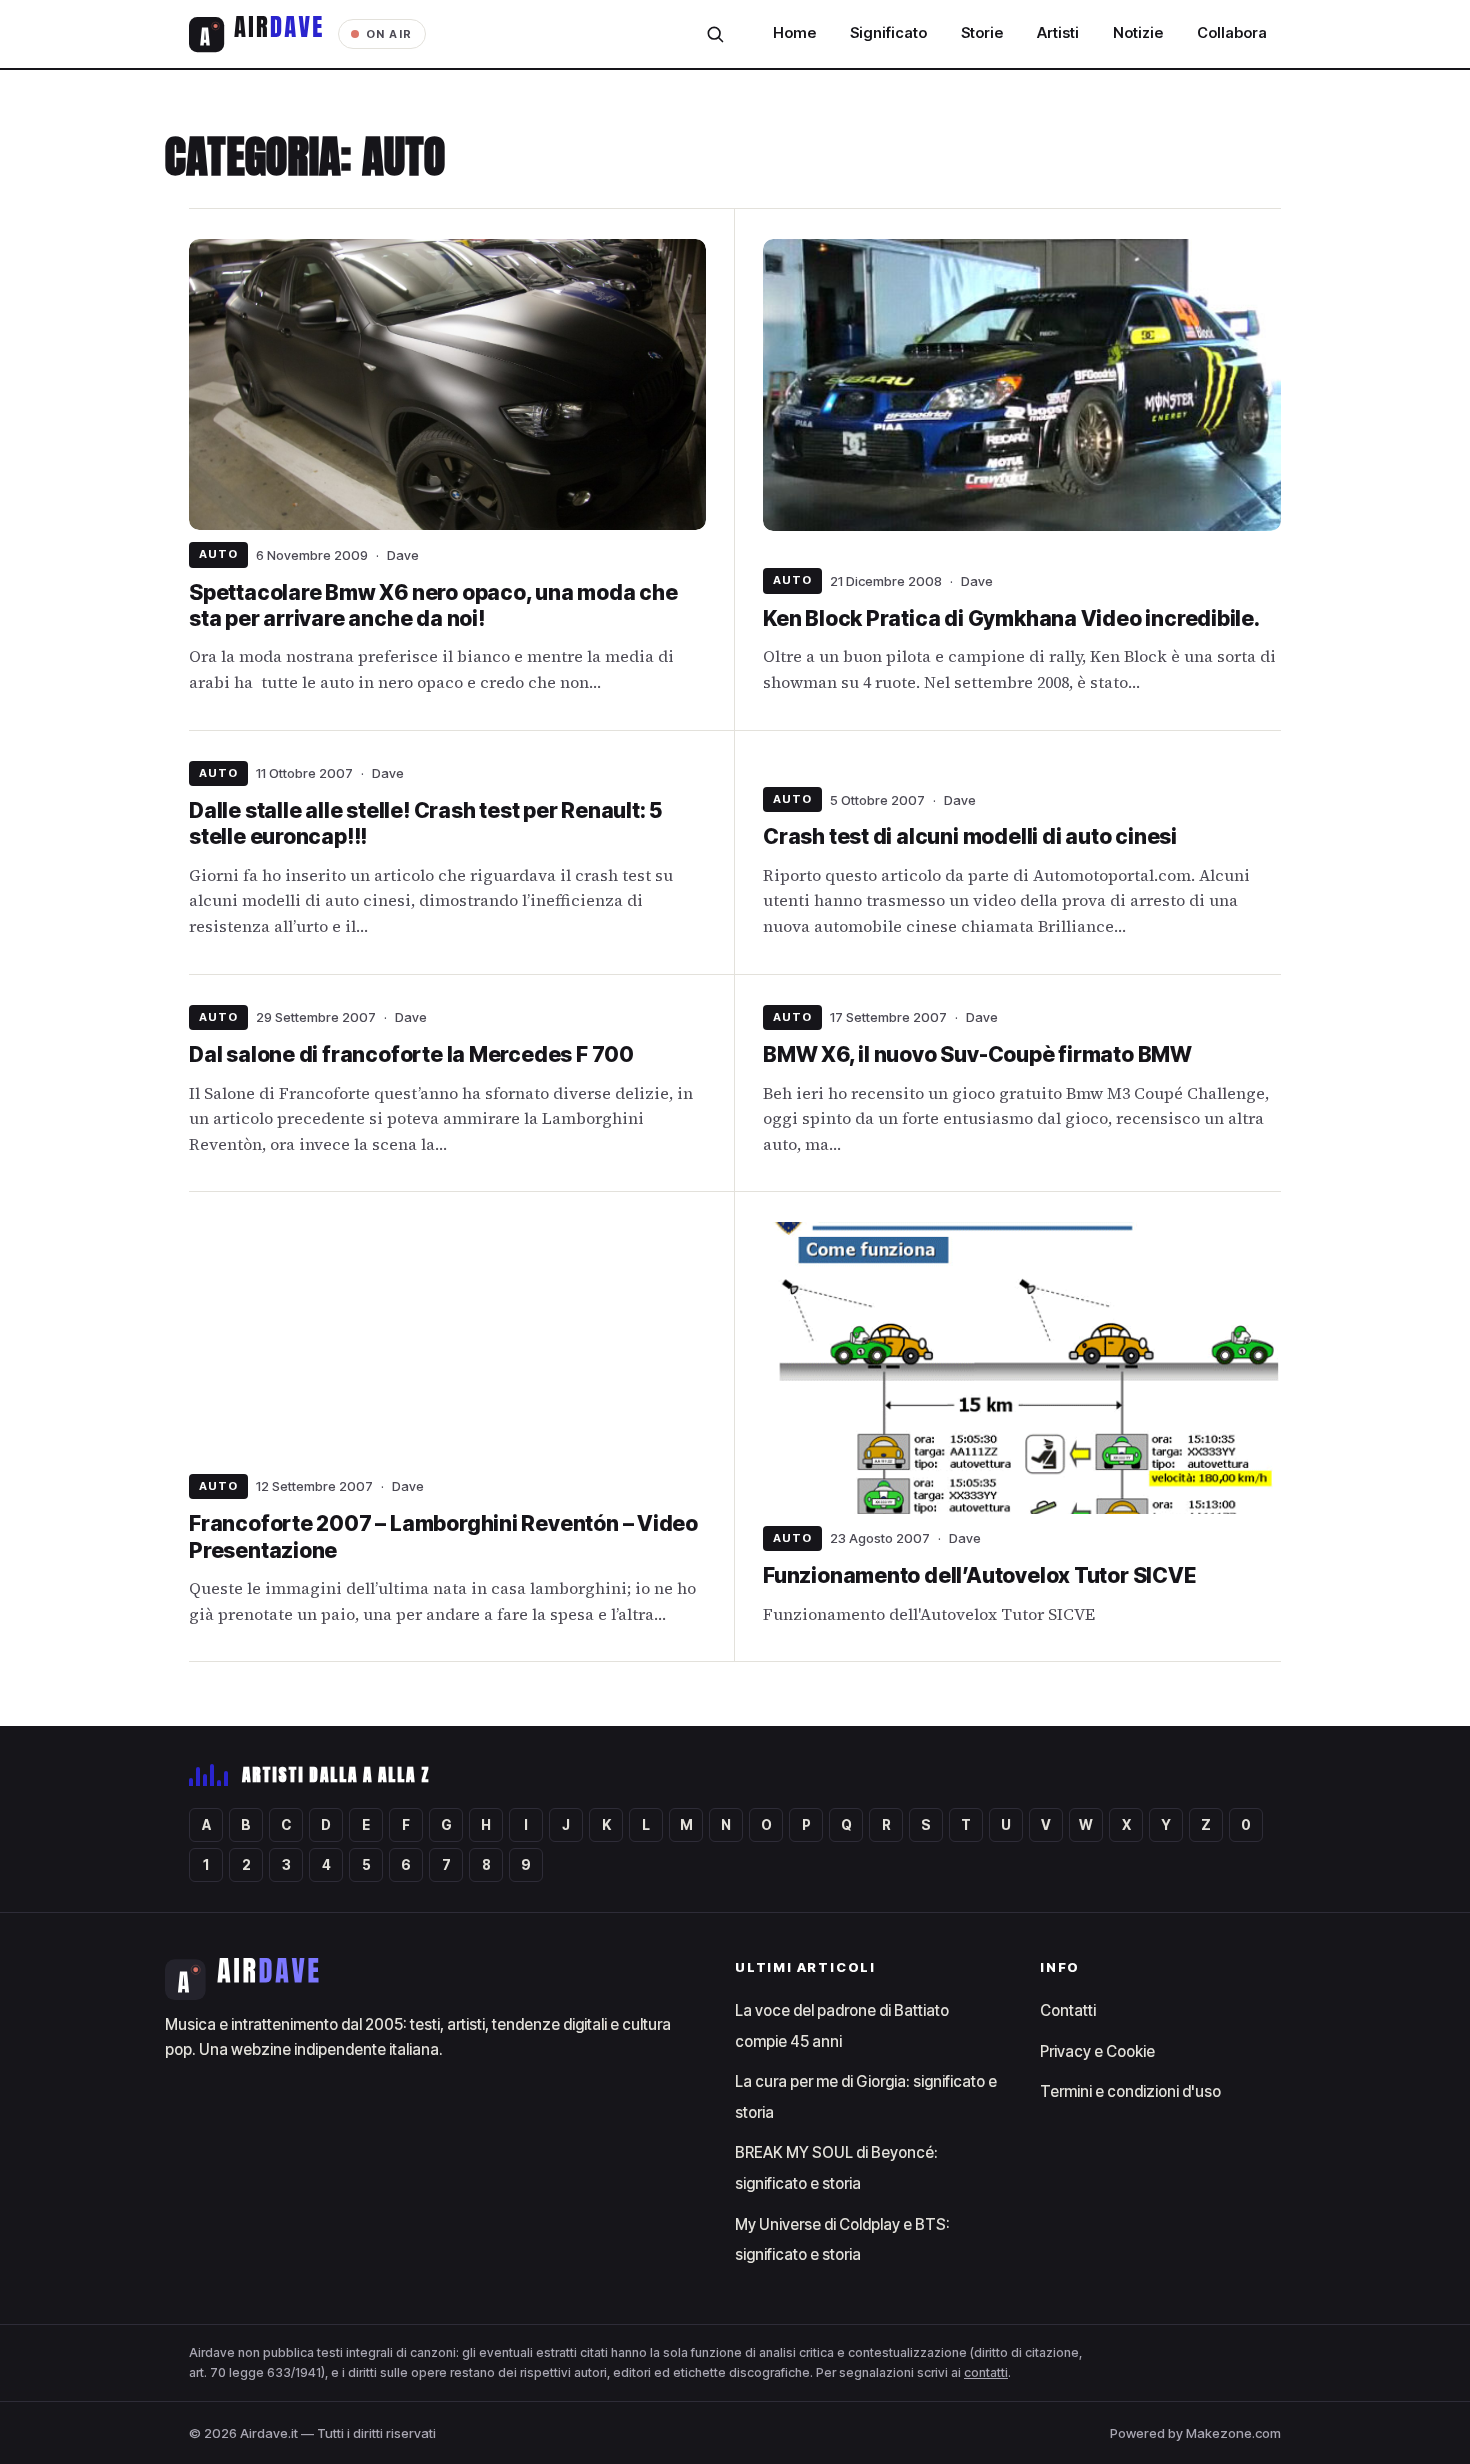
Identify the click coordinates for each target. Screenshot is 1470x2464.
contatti (986, 2372)
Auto (218, 554)
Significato (888, 33)
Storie (982, 33)
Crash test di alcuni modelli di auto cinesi (970, 836)
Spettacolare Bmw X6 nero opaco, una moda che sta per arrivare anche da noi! (433, 605)
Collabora (1232, 33)
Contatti (1068, 2010)
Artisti (1058, 33)
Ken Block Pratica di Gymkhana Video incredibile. (1011, 618)
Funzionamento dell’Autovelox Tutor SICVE (979, 1575)
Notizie (1138, 33)
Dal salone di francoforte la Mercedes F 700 (411, 1054)
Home (794, 33)
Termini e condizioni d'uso (1130, 2091)
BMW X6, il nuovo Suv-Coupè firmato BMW (977, 1054)
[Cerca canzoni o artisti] (715, 34)
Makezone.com (1233, 2433)
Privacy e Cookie (1097, 2051)
